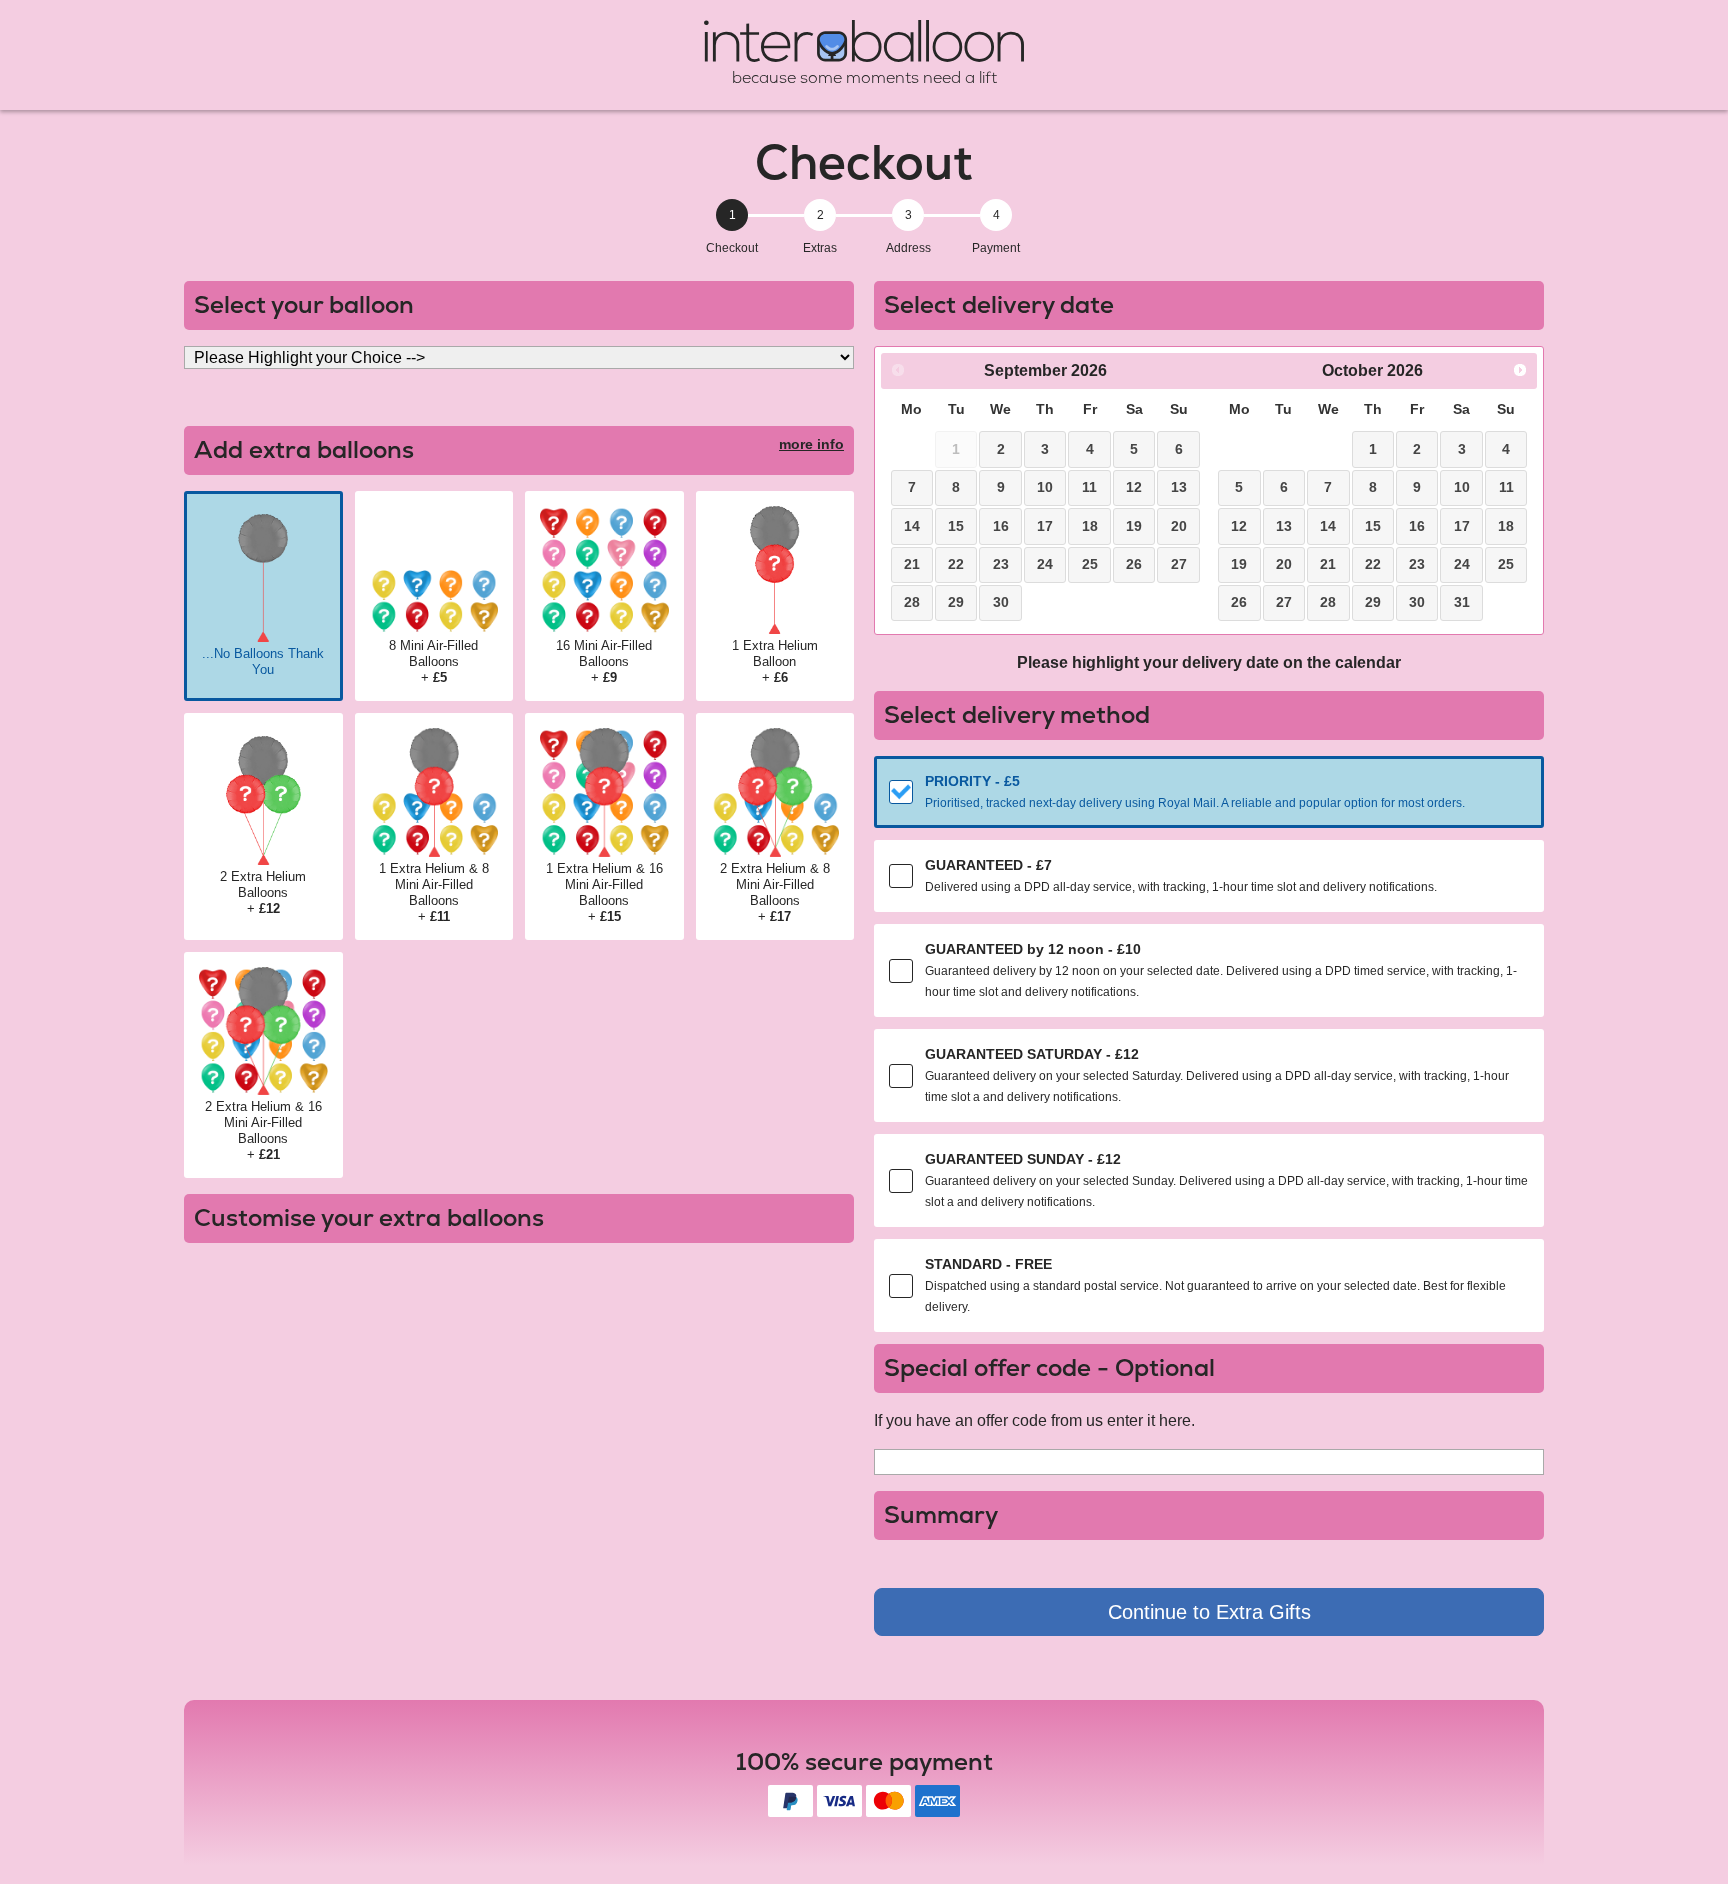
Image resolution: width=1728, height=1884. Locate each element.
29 (956, 602)
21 (912, 564)
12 (1134, 487)
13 (1179, 487)
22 (956, 564)
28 (912, 602)
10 (1045, 487)
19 (1134, 526)
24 (1045, 564)
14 (912, 526)
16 (1001, 526)
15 (956, 526)
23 (1001, 564)
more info (811, 444)
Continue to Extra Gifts (1209, 1612)
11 (1089, 487)
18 (1090, 526)
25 (1090, 564)
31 (1462, 602)
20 (1179, 526)
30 (1001, 602)
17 (1045, 526)
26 (1134, 564)
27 (1179, 564)
